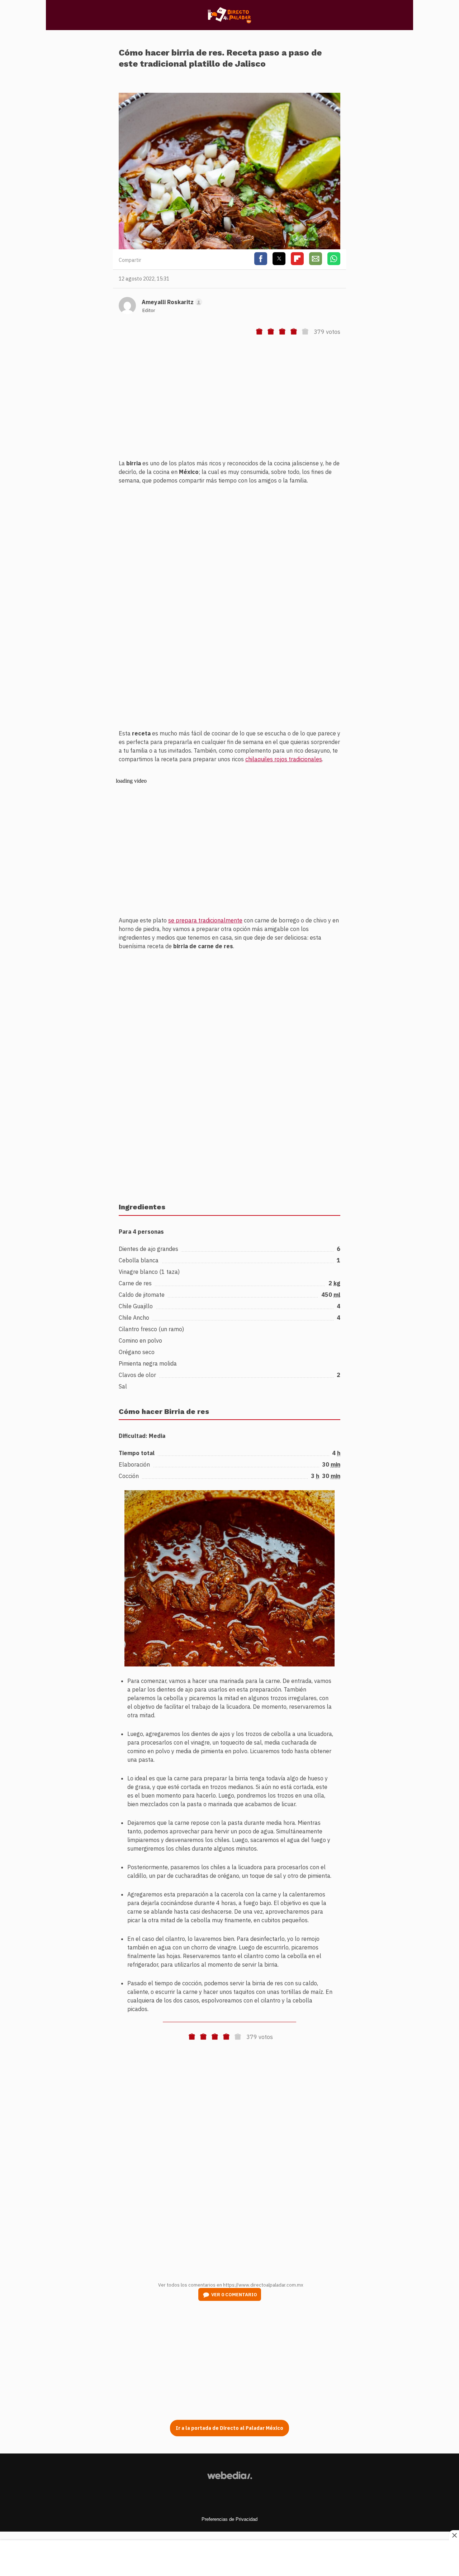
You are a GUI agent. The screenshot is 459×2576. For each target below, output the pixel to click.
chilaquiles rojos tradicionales (284, 759)
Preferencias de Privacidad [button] (229, 2519)
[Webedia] (230, 2475)
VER (234, 2295)
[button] (229, 1288)
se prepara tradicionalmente (205, 920)
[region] (229, 402)
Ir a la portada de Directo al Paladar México (229, 2428)
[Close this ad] (454, 2535)
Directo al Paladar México (229, 15)
